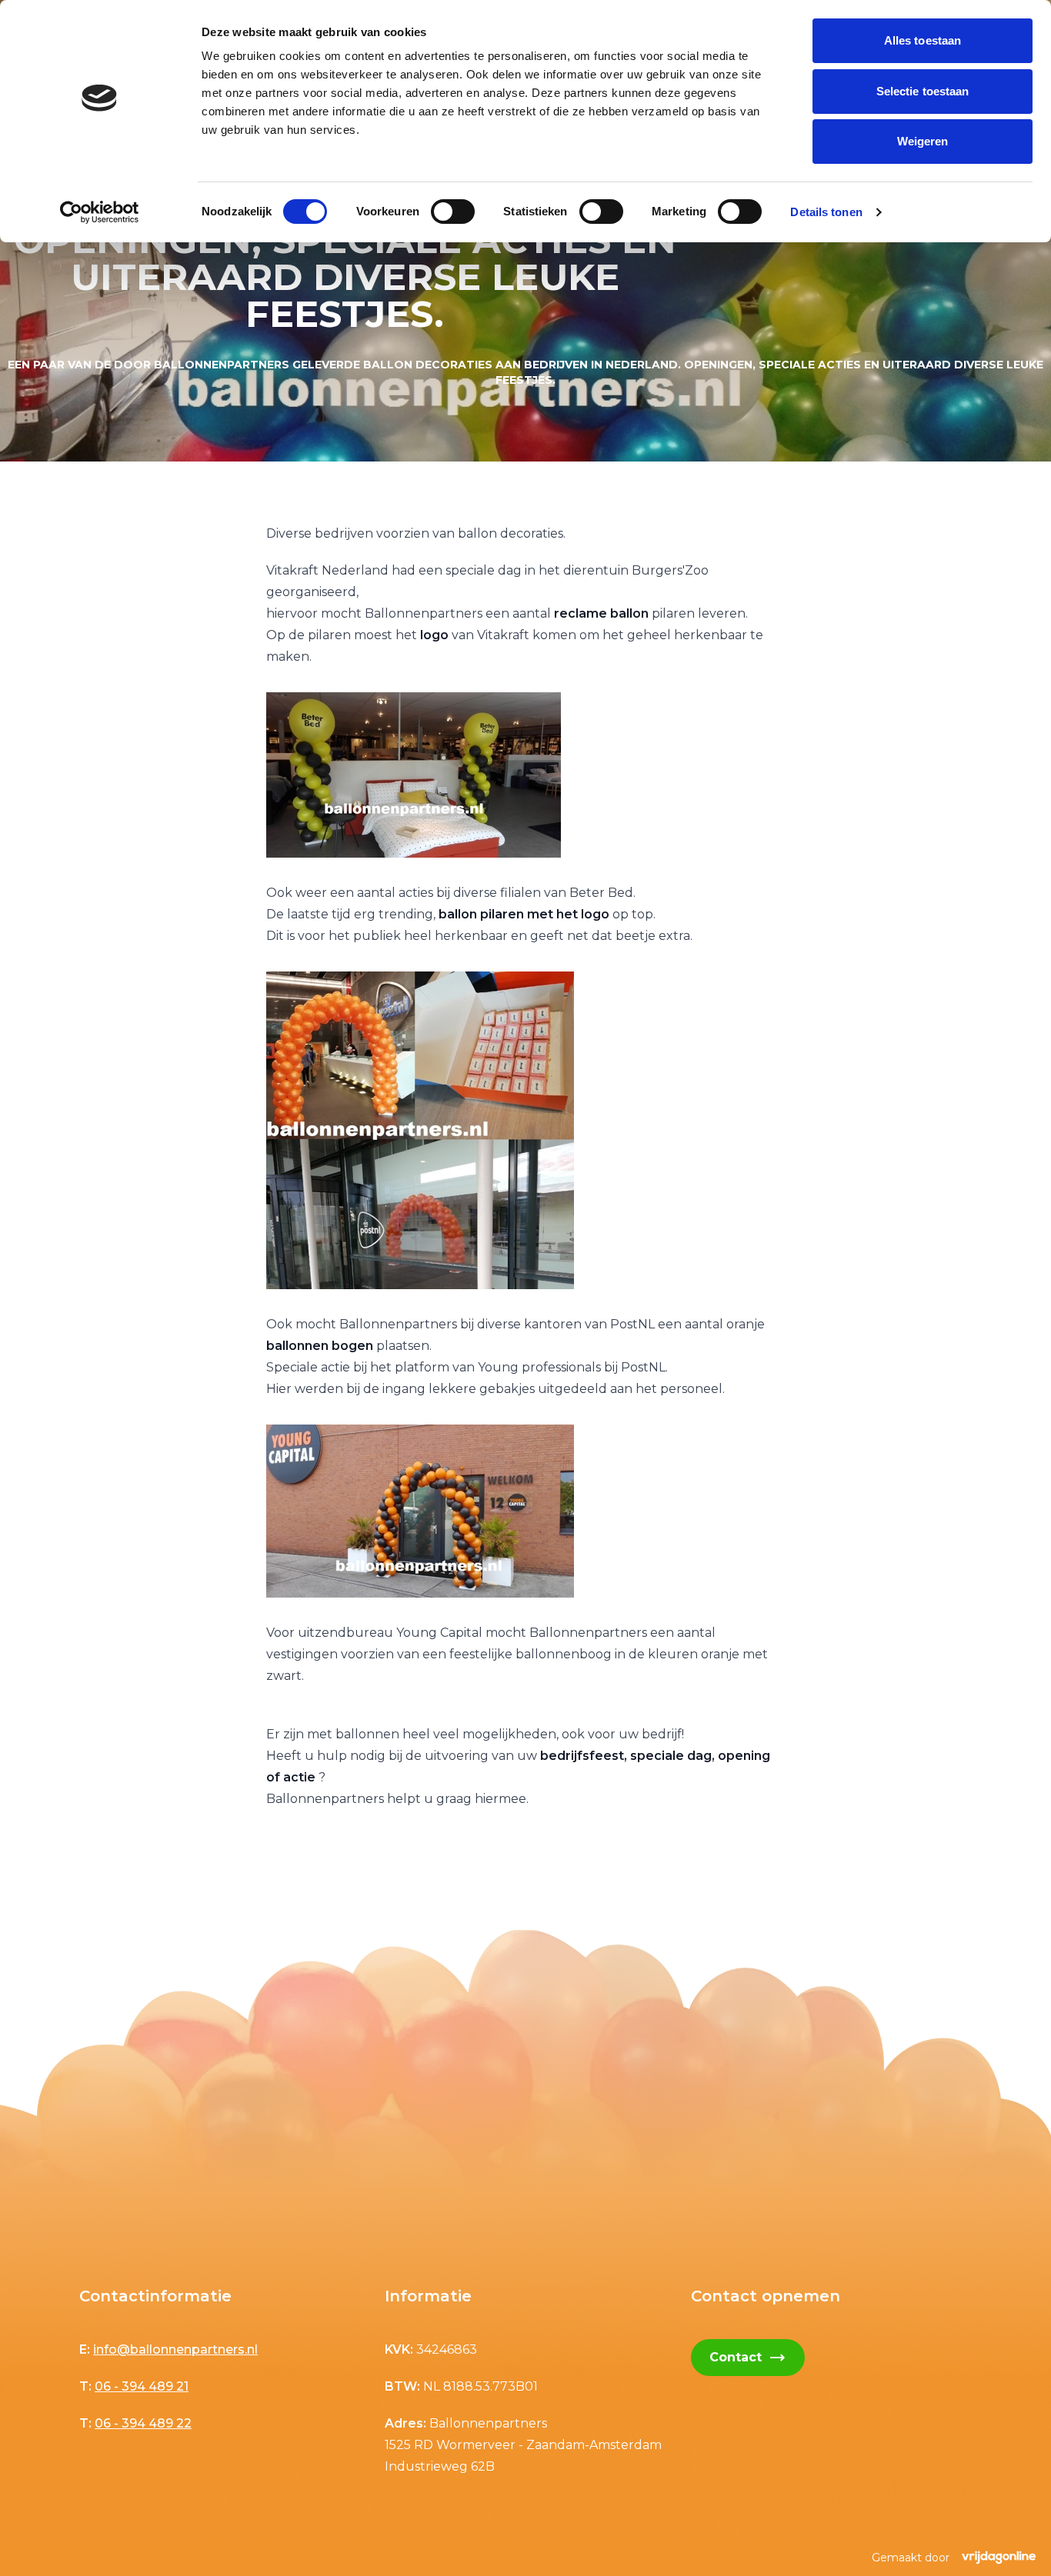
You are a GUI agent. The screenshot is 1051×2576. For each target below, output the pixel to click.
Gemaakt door (911, 2558)
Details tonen (826, 212)
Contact (748, 2358)
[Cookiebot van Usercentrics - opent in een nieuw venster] (100, 212)
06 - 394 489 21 (142, 2386)
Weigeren (923, 141)
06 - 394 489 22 (143, 2423)
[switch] (453, 212)
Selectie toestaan (923, 91)
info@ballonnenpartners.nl (175, 2349)
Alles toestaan (923, 40)
